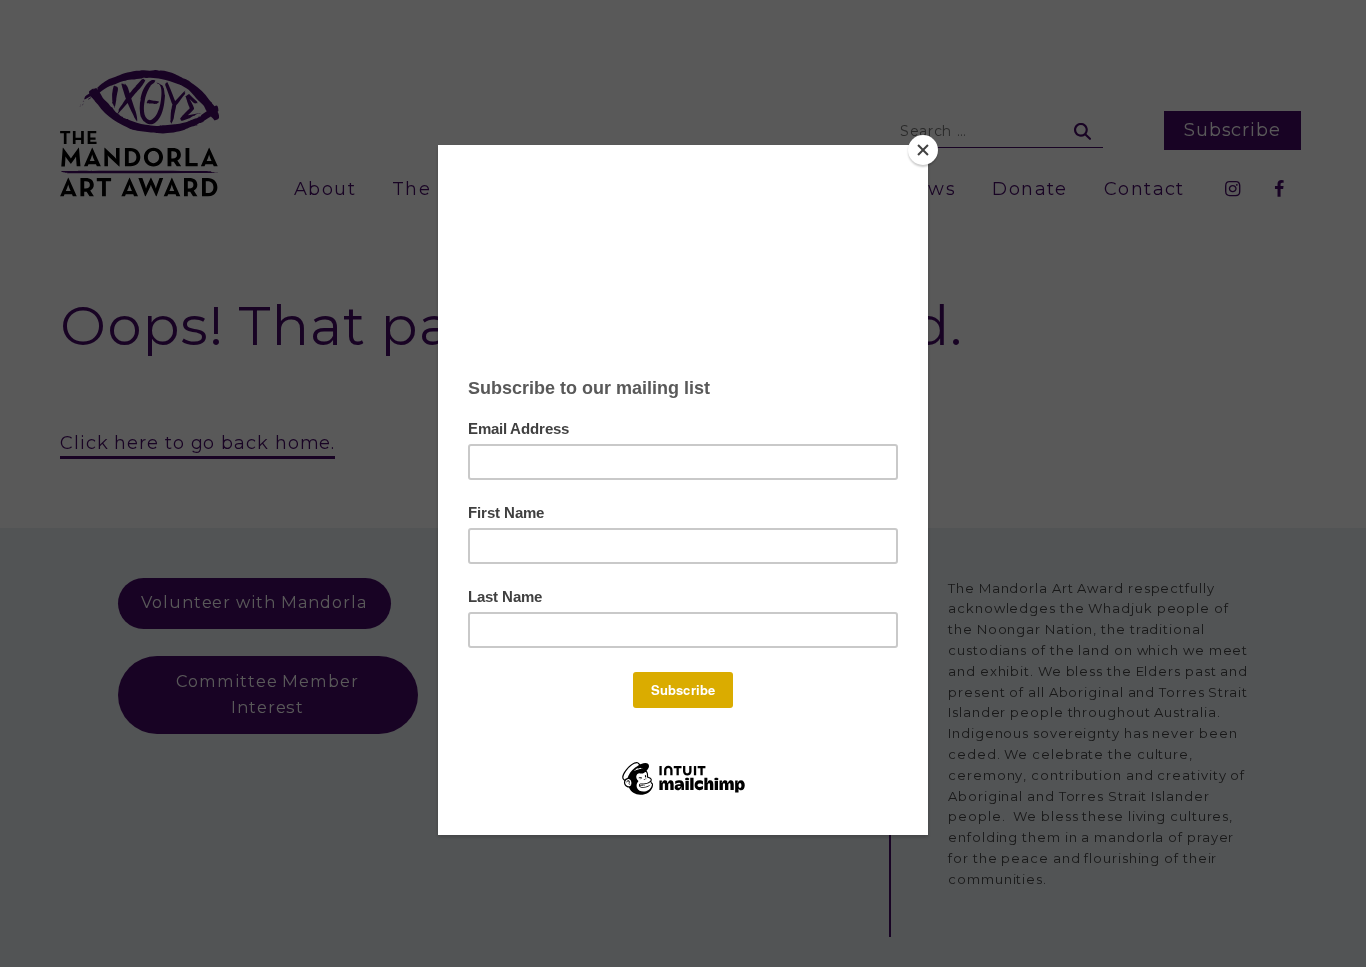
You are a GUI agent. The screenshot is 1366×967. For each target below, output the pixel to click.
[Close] (923, 150)
